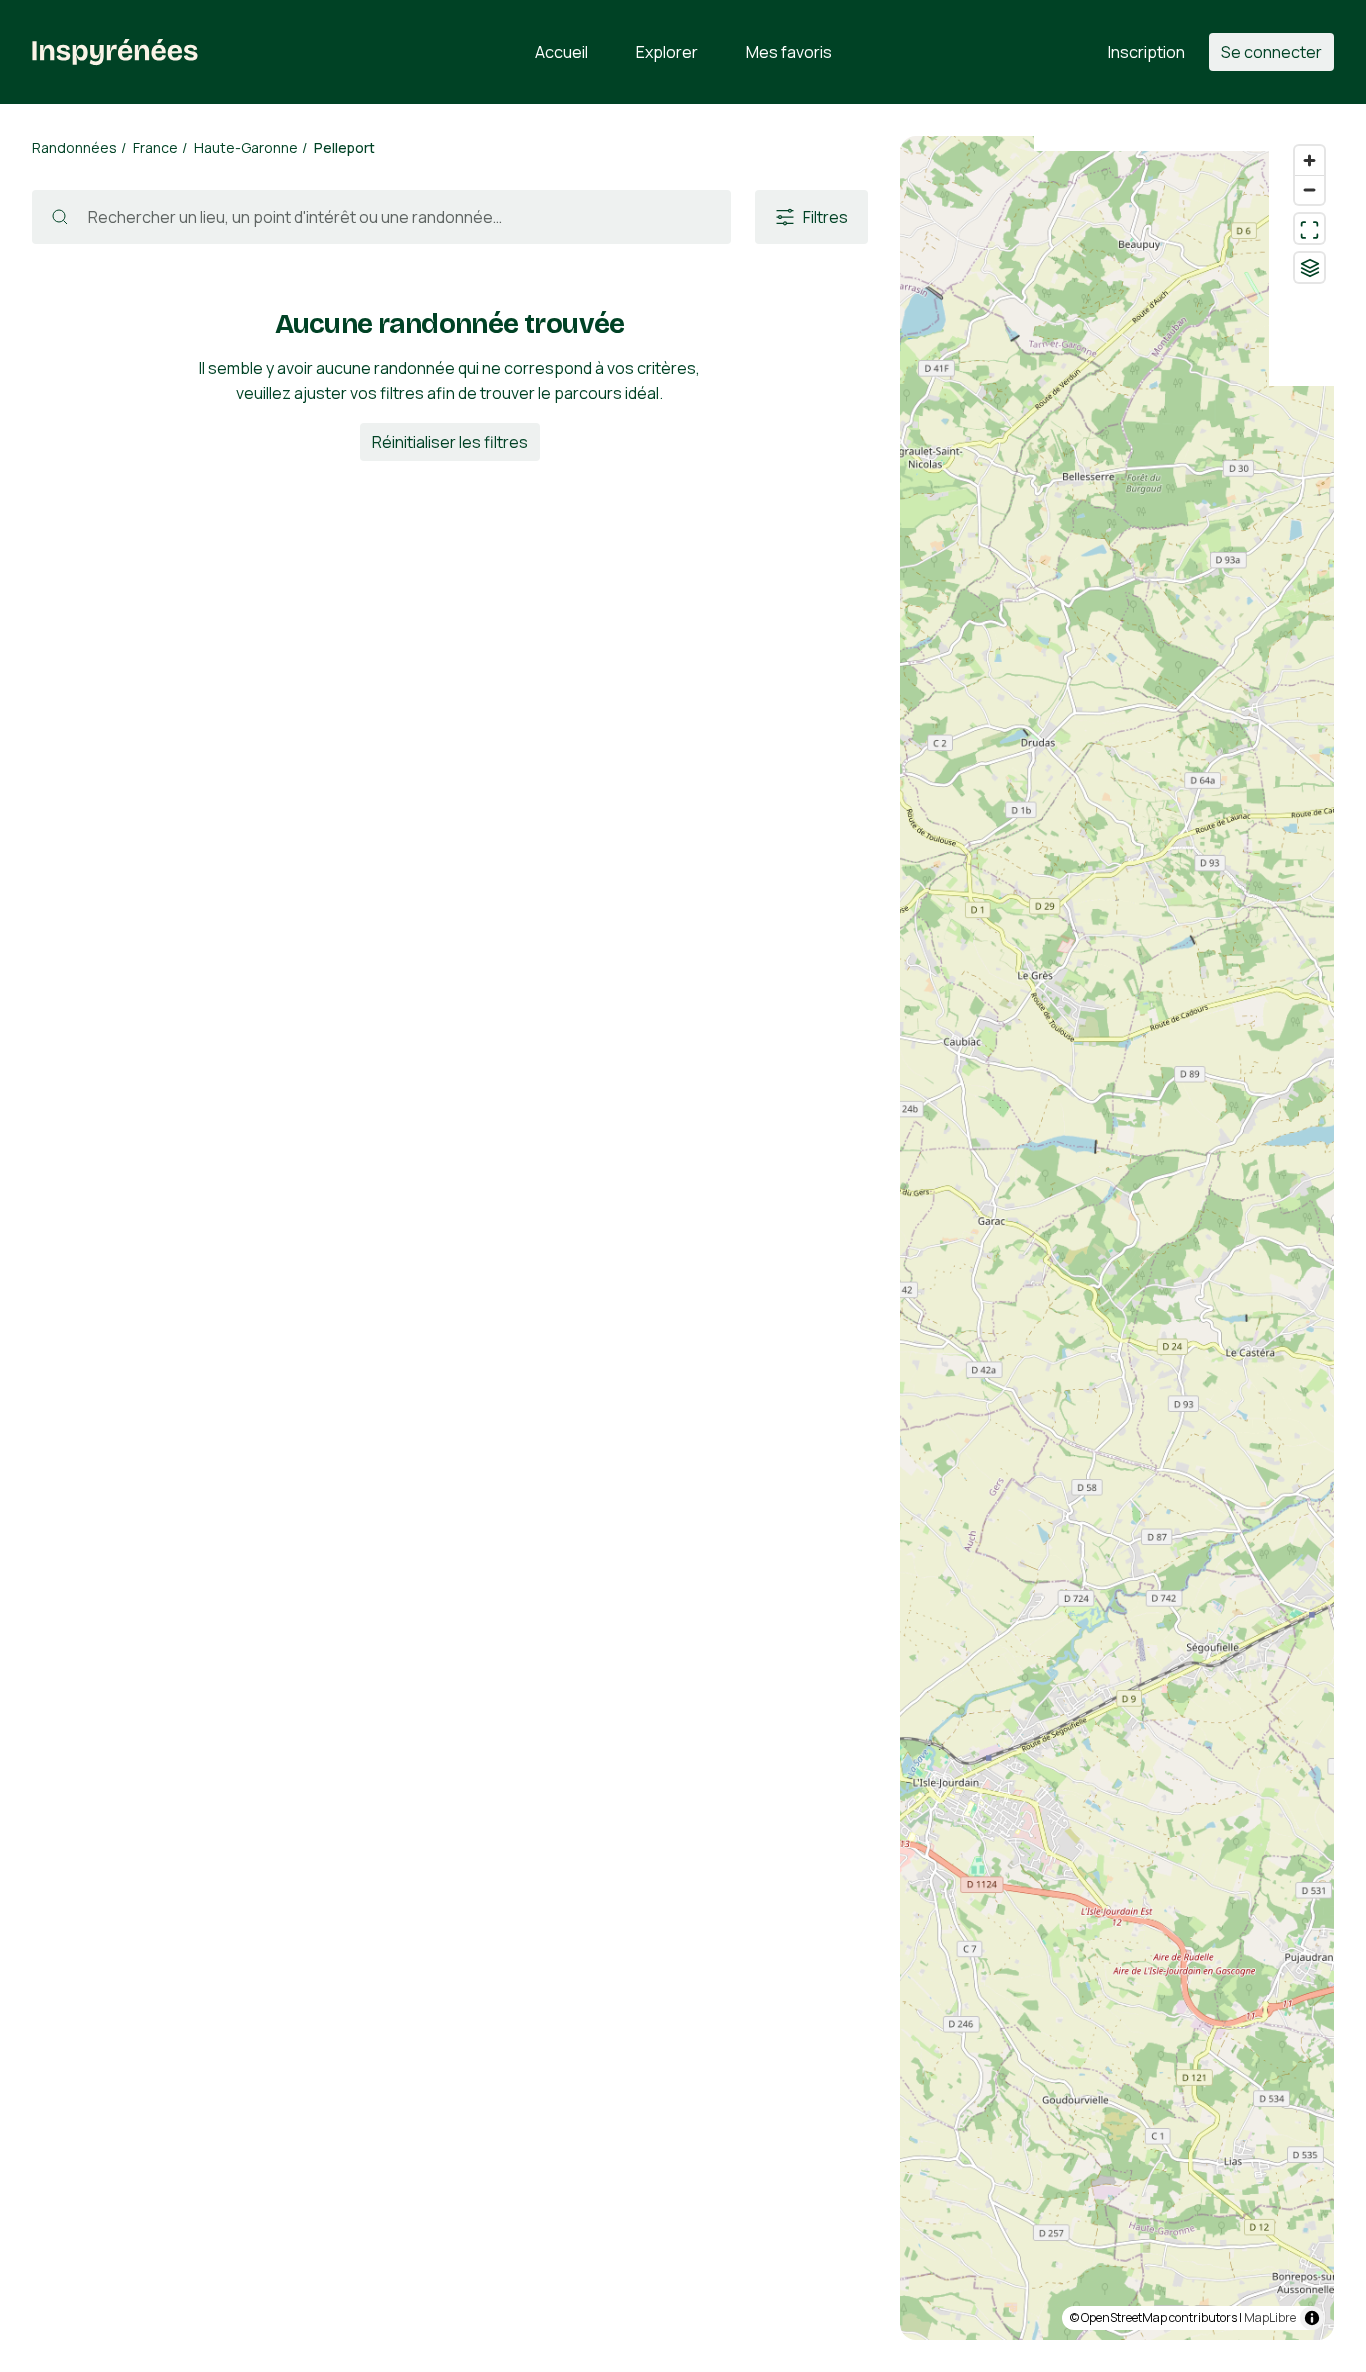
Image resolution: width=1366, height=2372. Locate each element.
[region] (1117, 1238)
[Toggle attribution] (1312, 2318)
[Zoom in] (1309, 160)
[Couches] (1309, 267)
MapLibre (1270, 2317)
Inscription (1146, 52)
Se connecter (1271, 52)
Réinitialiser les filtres (450, 442)
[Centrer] (1309, 228)
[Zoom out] (1309, 189)
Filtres (825, 217)
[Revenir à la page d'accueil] (115, 52)
